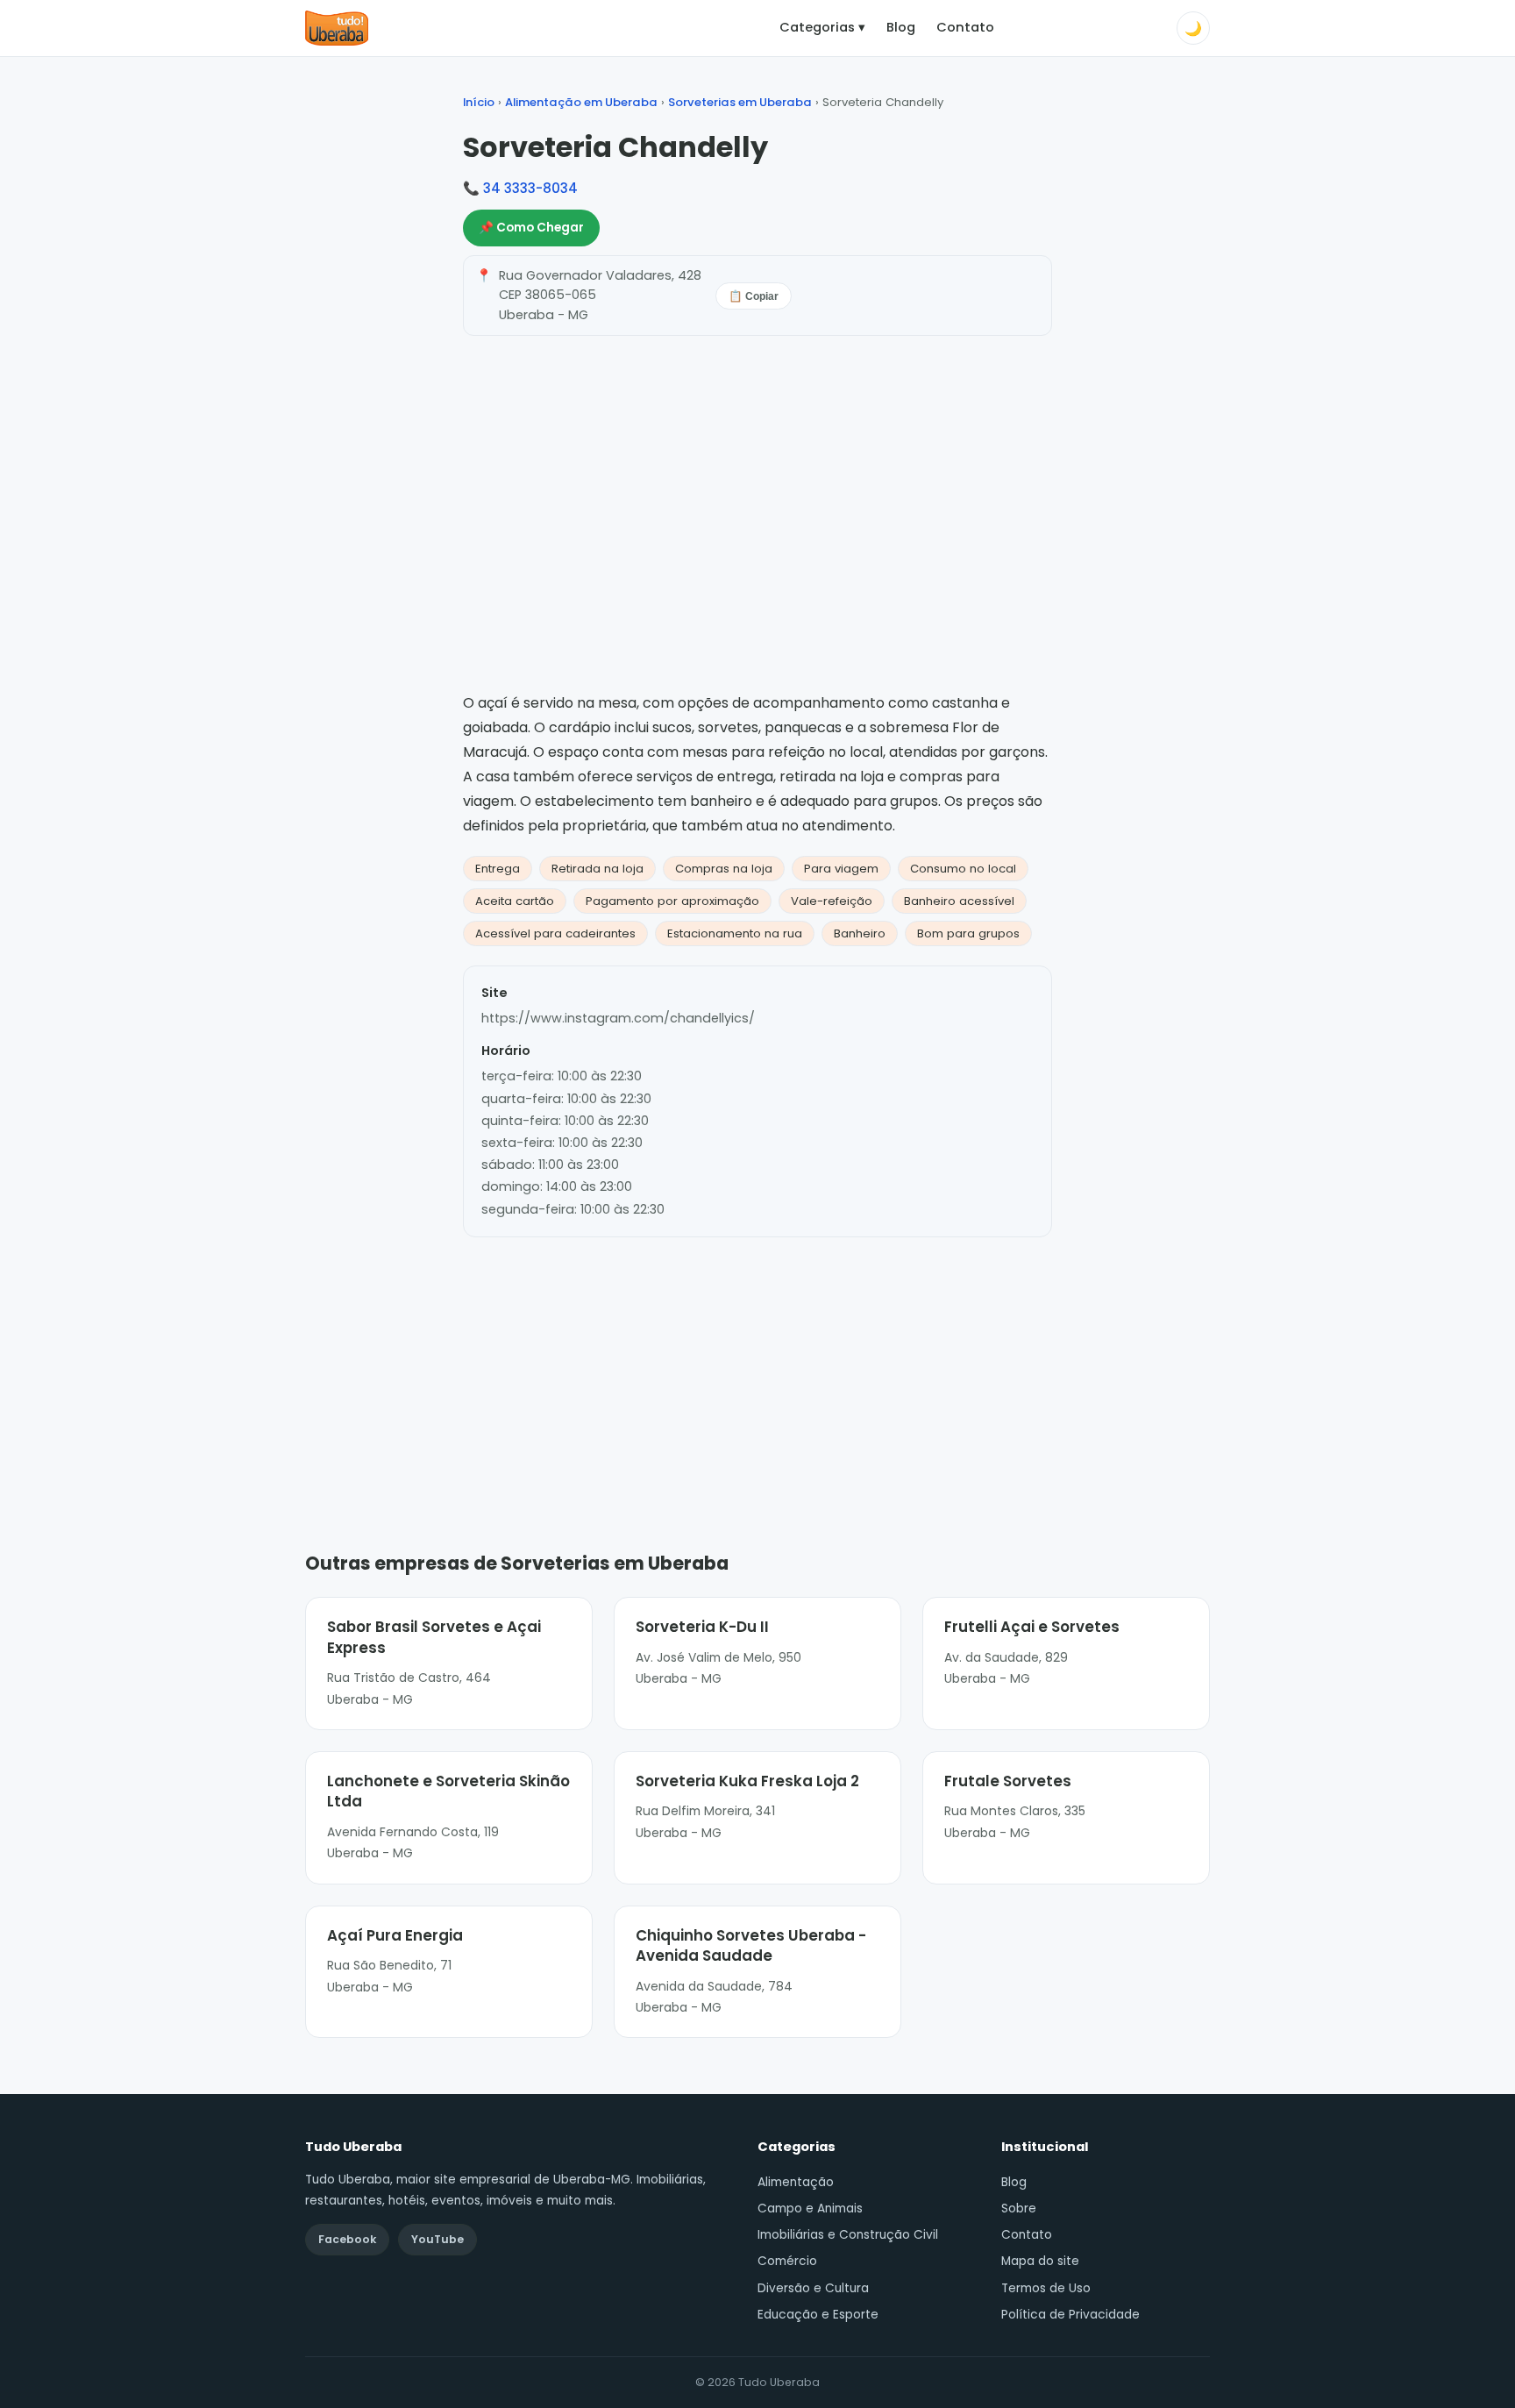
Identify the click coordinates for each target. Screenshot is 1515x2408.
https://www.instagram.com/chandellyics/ (618, 1018)
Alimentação (796, 2182)
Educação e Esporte (818, 2315)
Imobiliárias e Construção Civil (848, 2235)
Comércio (787, 2261)
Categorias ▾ (822, 27)
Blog (901, 27)
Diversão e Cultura (813, 2288)
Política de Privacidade (1070, 2315)
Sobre (1019, 2209)
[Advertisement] (757, 1368)
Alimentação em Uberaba (581, 102)
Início (479, 102)
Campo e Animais (810, 2209)
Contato (965, 27)
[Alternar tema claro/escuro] (1193, 28)
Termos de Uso (1046, 2288)
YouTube (437, 2239)
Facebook (347, 2239)
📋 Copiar (754, 296)
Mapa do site (1040, 2261)
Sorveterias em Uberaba (740, 102)
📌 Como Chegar (531, 228)
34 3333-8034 (530, 188)
